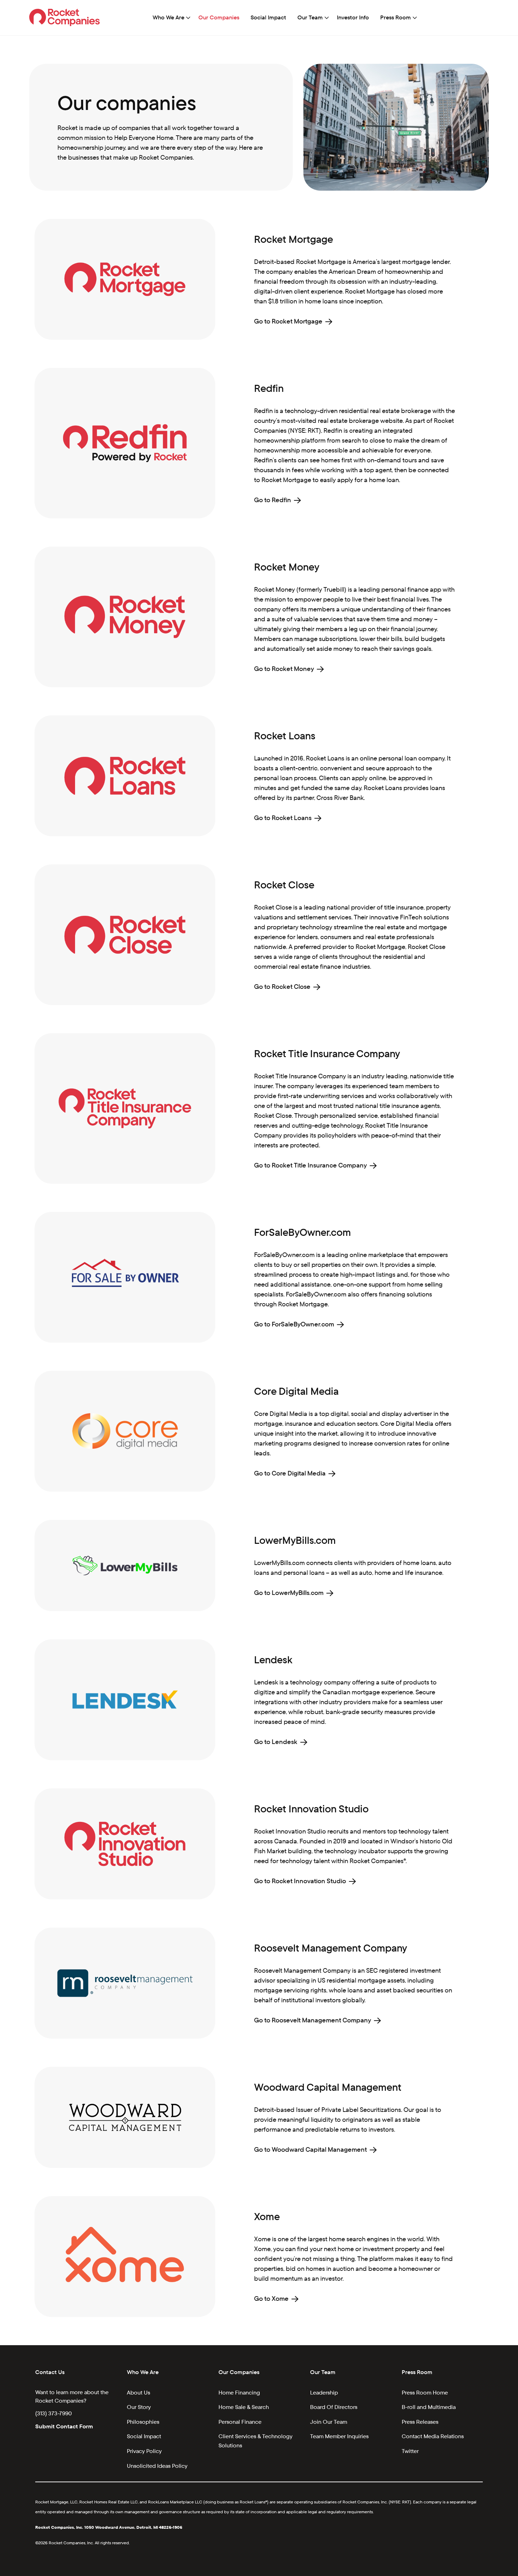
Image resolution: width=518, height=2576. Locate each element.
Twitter (410, 2451)
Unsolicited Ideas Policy (157, 2466)
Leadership (324, 2393)
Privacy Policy (144, 2451)
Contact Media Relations (433, 2436)
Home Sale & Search (244, 2407)
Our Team (310, 17)
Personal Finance (240, 2422)
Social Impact (268, 17)
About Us (138, 2393)
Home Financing (239, 2393)
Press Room (396, 17)
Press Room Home (425, 2393)
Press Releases (420, 2422)
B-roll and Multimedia (429, 2407)
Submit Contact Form (64, 2426)
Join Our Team (329, 2422)
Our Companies (219, 17)
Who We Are (168, 17)
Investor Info (353, 17)
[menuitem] (170, 18)
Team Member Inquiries (339, 2436)
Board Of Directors (334, 2407)
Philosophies (143, 2422)
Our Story (139, 2407)
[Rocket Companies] (65, 17)
